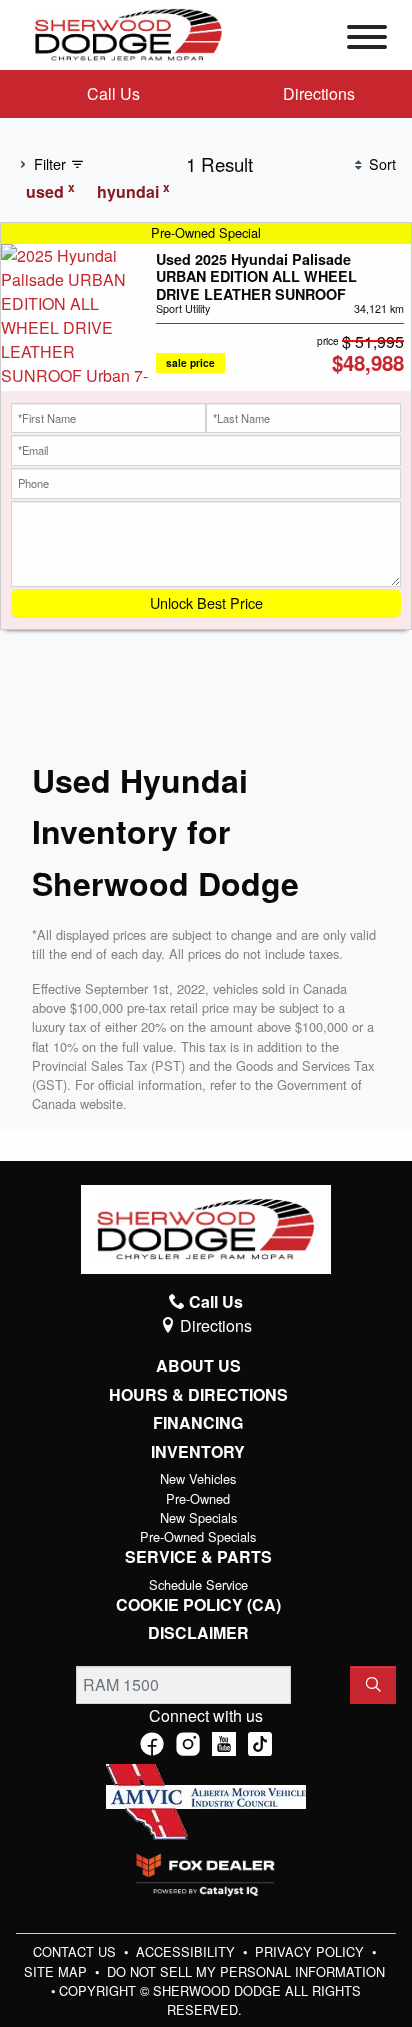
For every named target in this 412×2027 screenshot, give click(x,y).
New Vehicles (198, 1478)
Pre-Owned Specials (198, 1536)
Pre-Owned (198, 1498)
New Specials (198, 1517)
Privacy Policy (311, 1951)
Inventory (198, 1452)
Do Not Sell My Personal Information (246, 1971)
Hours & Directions (198, 1395)
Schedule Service (198, 1584)
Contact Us (76, 1951)
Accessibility (187, 1951)
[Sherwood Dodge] (128, 32)
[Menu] (367, 40)
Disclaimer (198, 1633)
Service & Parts (198, 1557)
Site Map (57, 1971)
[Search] (373, 1685)
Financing (198, 1423)
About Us (198, 1366)
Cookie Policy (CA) (198, 1605)
